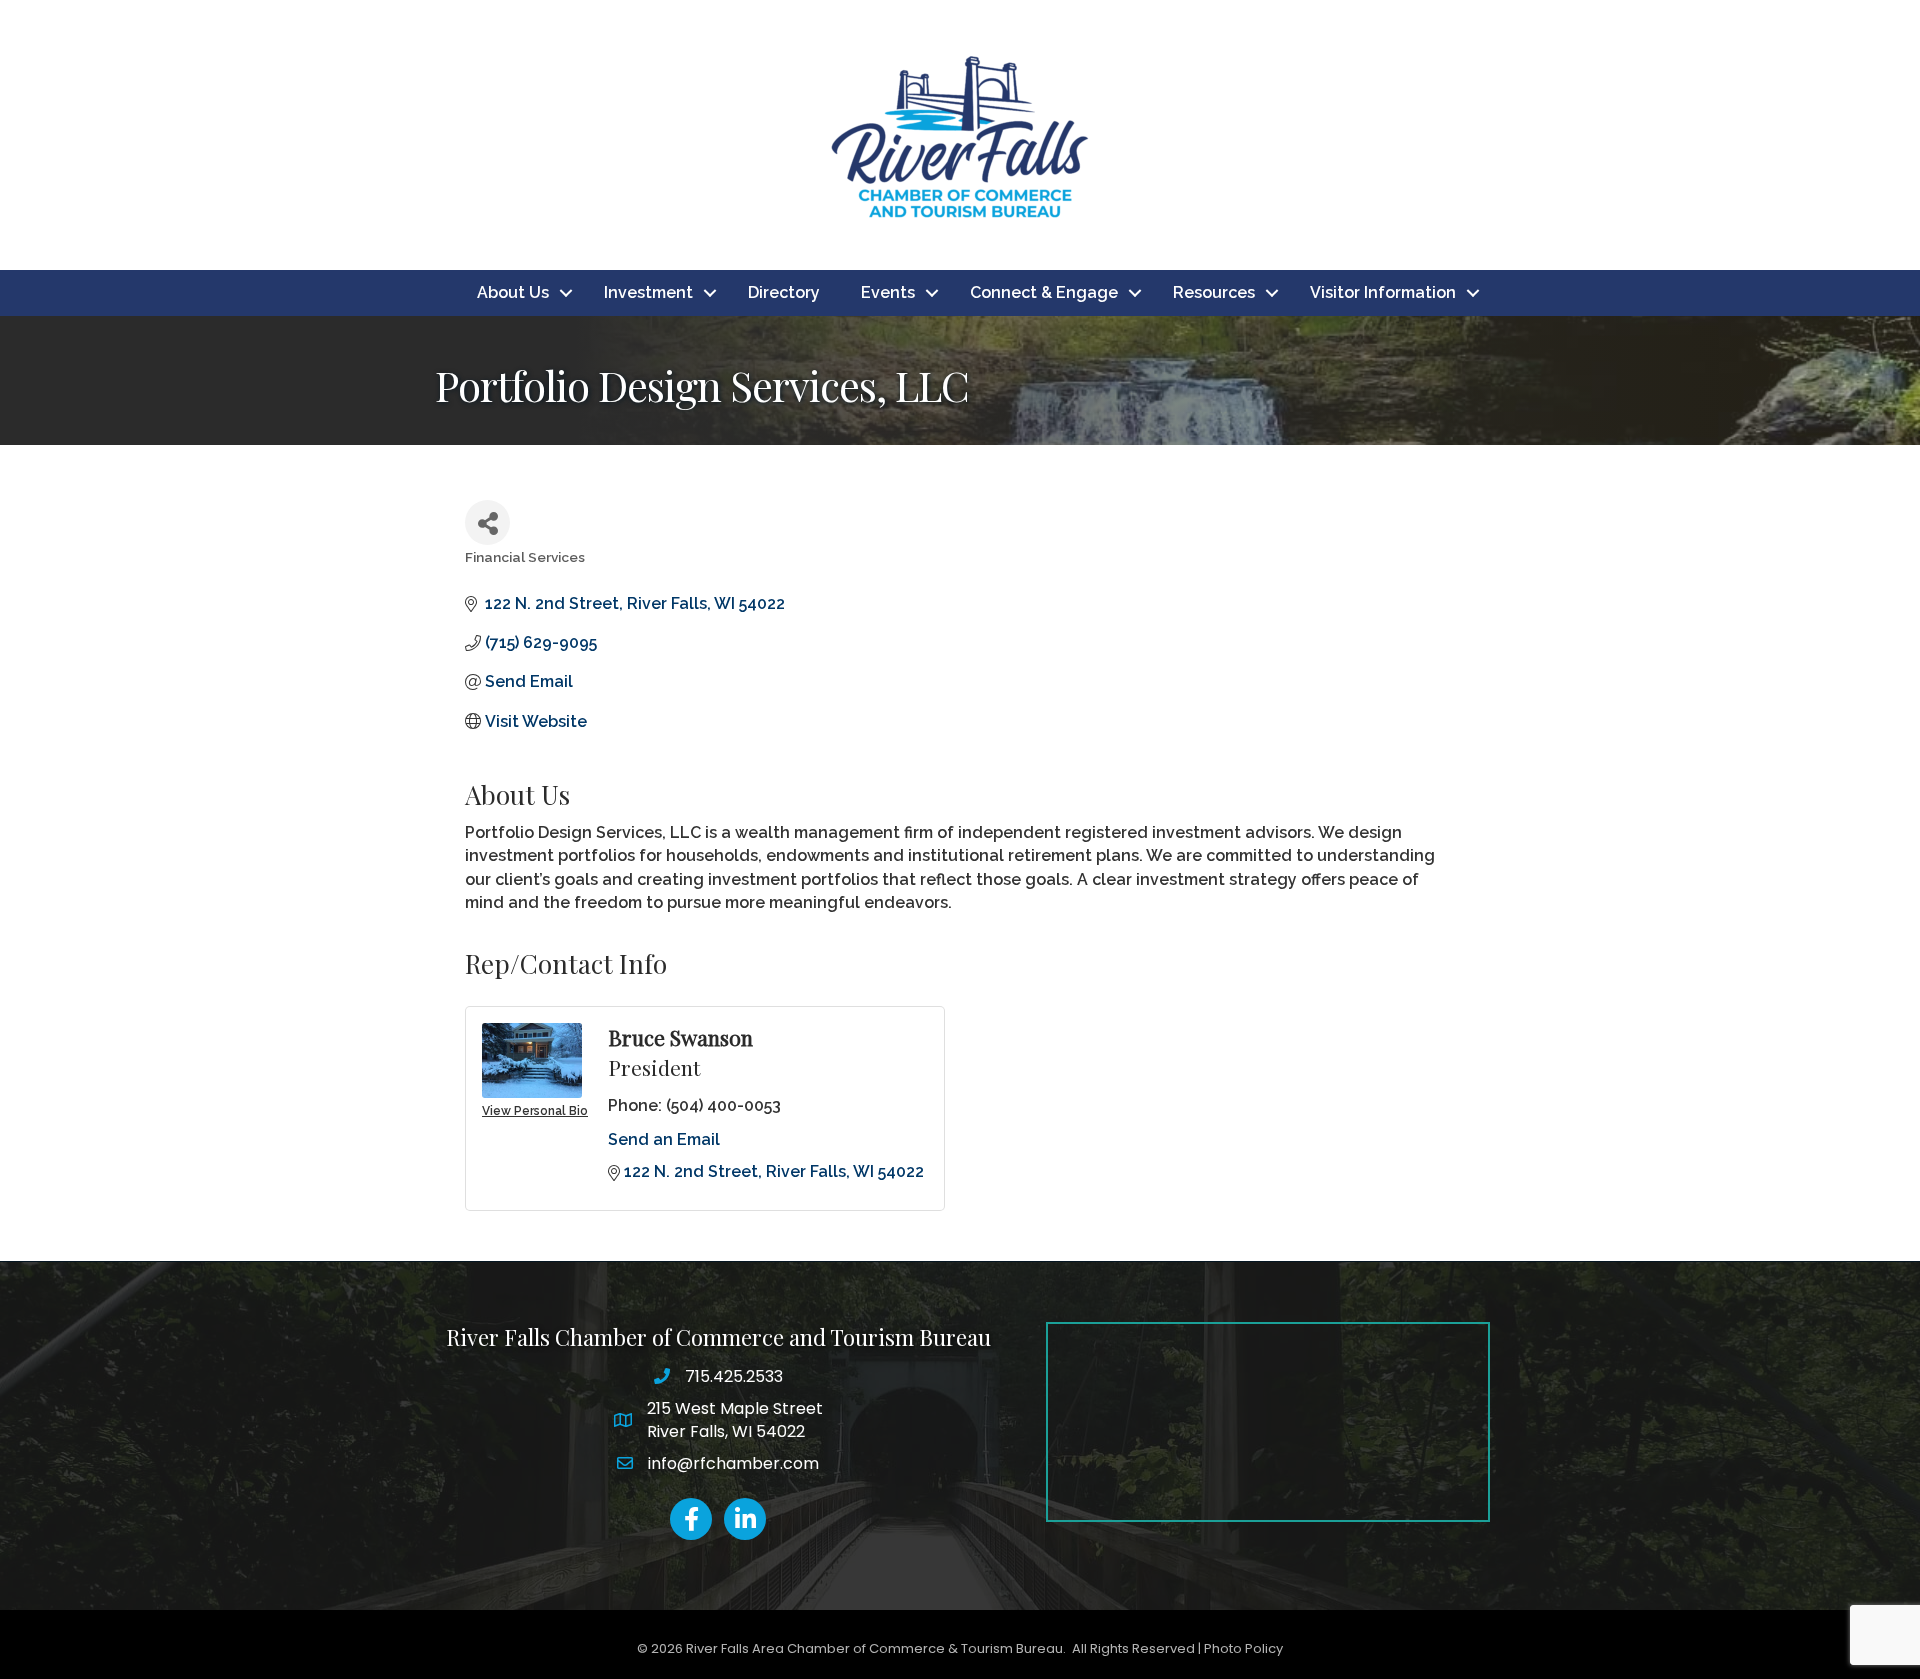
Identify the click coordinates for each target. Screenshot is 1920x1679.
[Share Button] (487, 522)
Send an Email (664, 1139)
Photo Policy (1243, 1648)
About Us (513, 292)
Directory (784, 292)
